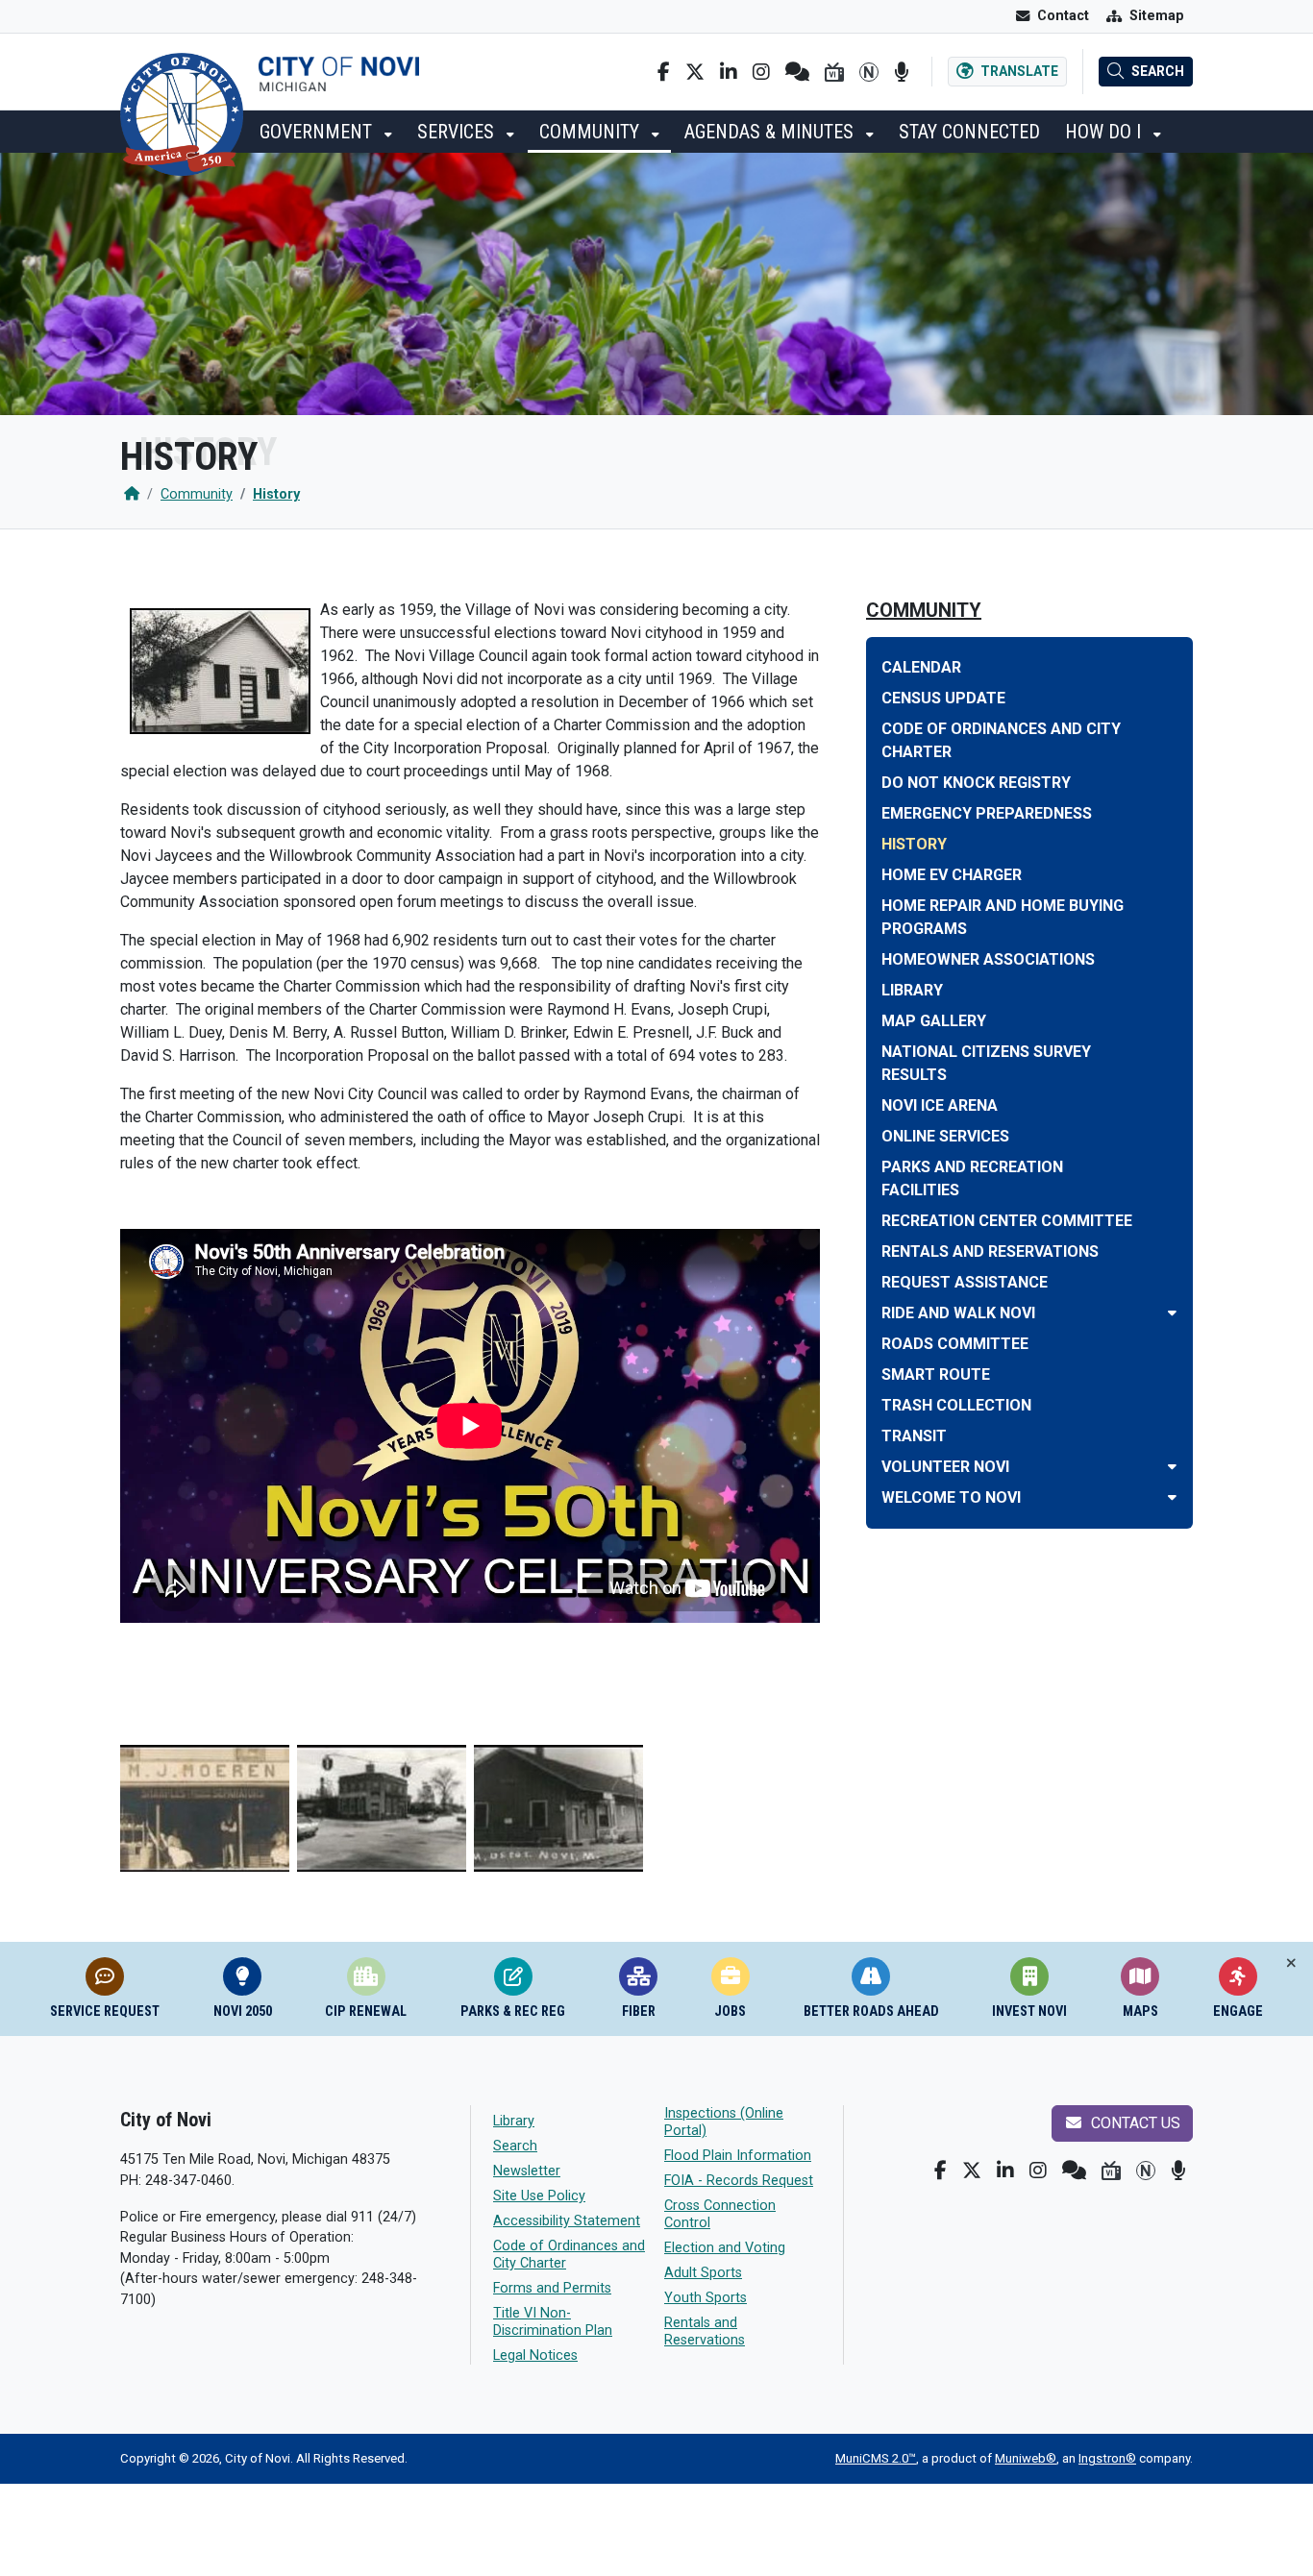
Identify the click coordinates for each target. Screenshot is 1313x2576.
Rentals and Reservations (705, 2331)
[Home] (132, 494)
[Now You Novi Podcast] (901, 72)
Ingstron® (1107, 2458)
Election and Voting (725, 2248)
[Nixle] (797, 72)
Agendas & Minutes (771, 132)
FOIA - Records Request (739, 2181)
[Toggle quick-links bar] (1291, 1963)
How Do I (1105, 132)
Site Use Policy (539, 2196)
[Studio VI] (834, 72)
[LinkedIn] (729, 72)
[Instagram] (761, 72)
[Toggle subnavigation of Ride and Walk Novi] (1172, 1313)
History (276, 494)
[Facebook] (664, 72)
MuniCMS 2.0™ (876, 2458)
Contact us (1134, 2123)
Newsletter (527, 2171)
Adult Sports (703, 2273)
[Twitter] (695, 72)
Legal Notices (535, 2355)
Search (515, 2146)
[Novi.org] (869, 72)
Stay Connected (969, 132)
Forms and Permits (552, 2288)
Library (514, 2121)
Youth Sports (706, 2298)
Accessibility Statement (567, 2221)
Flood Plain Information (738, 2156)
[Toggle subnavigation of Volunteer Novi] (1172, 1467)
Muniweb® (1026, 2458)
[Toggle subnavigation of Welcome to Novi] (1172, 1497)
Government (318, 132)
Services (458, 132)
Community (592, 132)
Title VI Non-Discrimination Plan (553, 2322)
